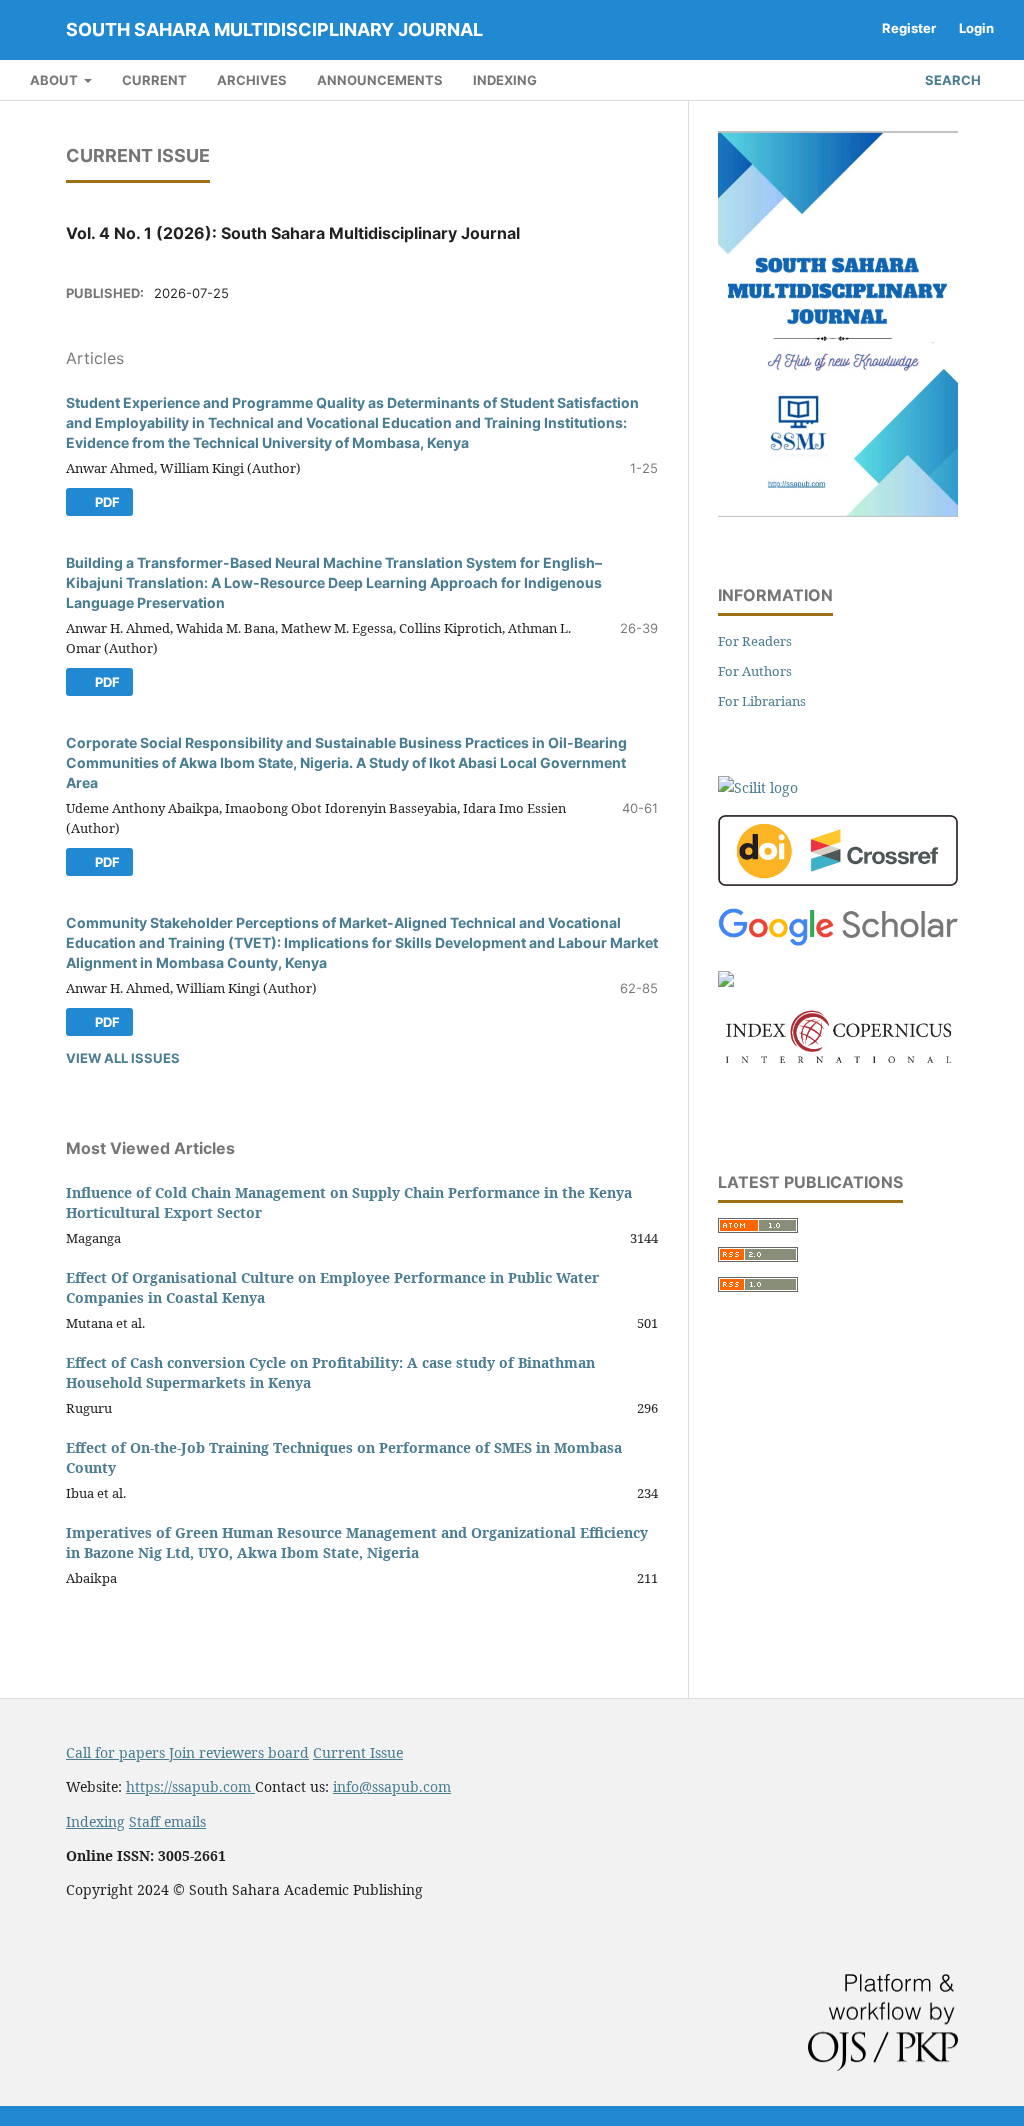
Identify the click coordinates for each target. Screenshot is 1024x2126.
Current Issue (358, 1752)
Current (154, 80)
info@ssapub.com (392, 1786)
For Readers (755, 641)
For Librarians (762, 701)
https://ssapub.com (190, 1786)
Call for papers (117, 1752)
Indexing (505, 80)
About (55, 80)
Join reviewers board (239, 1752)
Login (976, 28)
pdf (106, 502)
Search (951, 80)
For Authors (755, 671)
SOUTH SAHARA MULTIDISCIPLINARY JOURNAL (274, 29)
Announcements (380, 80)
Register (909, 28)
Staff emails (167, 1821)
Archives (252, 80)
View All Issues (123, 1058)
